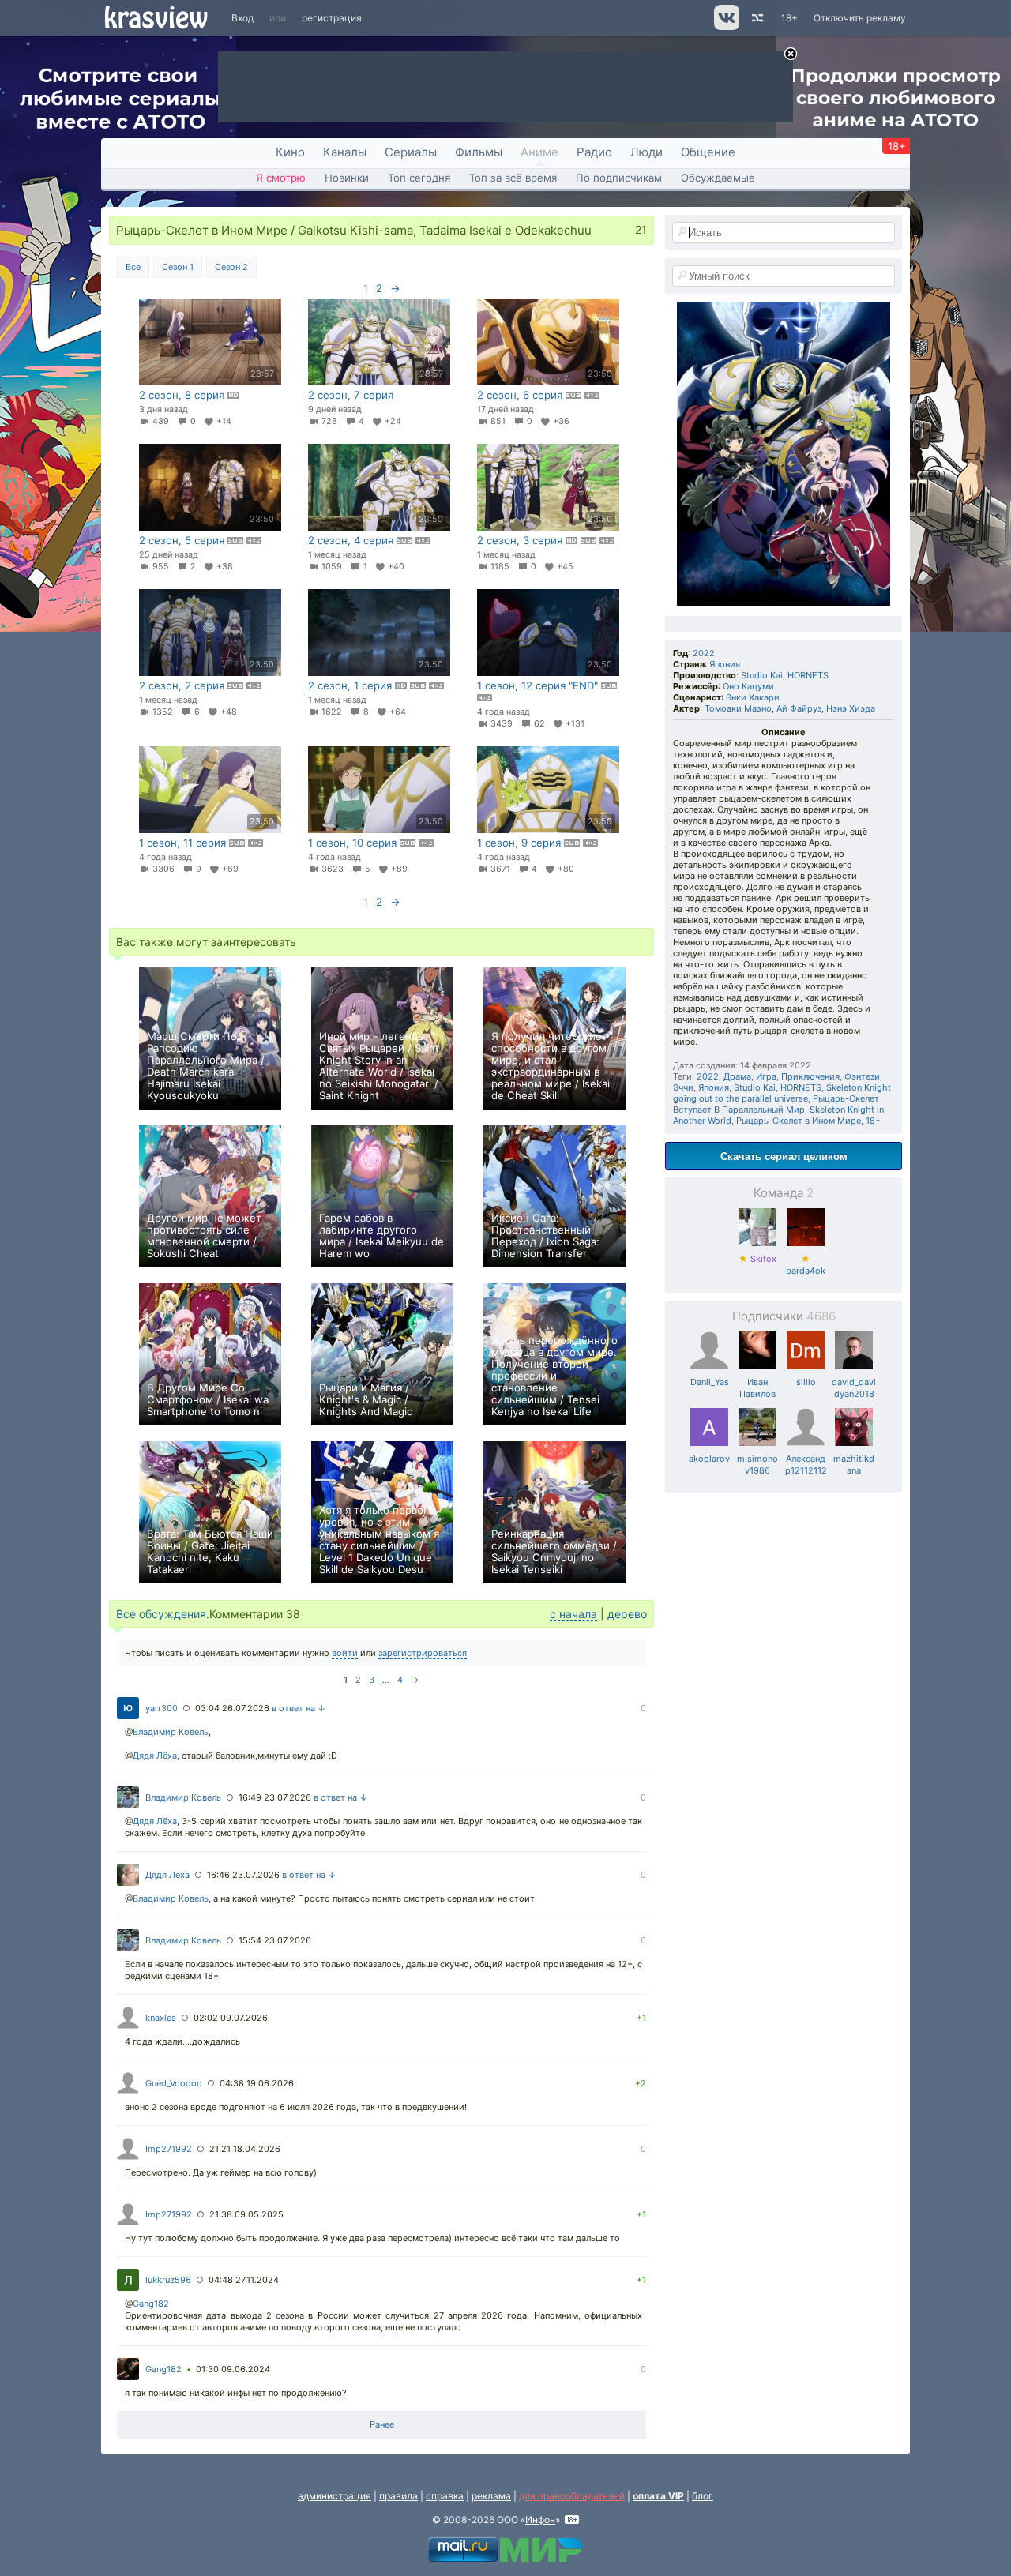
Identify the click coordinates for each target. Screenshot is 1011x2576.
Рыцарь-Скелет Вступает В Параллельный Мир (776, 1104)
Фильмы (479, 152)
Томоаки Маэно (738, 708)
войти (345, 1653)
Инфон (540, 2520)
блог (703, 2496)
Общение (708, 152)
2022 (704, 653)
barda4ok (806, 1265)
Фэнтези (862, 1076)
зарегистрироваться (423, 1653)
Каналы (345, 152)
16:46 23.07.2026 (243, 1875)
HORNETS (808, 675)
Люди (646, 152)
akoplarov (709, 1459)
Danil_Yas (710, 1382)
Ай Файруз (799, 708)
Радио (594, 152)
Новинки (347, 178)
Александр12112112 (806, 1464)
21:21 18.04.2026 (245, 2149)
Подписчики (784, 1316)
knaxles (161, 2018)
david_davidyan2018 (854, 1388)
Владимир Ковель (171, 1732)
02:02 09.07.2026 (231, 2018)
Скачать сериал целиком (784, 1156)
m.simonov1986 (757, 1464)
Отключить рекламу (860, 18)
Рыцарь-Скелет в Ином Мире (799, 1121)
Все (133, 267)
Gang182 (151, 2304)
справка (445, 2496)
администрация (334, 2496)
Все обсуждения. (163, 1614)
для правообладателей (572, 2496)
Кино (290, 152)
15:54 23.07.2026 (275, 1940)
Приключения (810, 1076)
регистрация (332, 18)
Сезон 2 (231, 267)
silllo (806, 1382)
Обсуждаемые (718, 178)
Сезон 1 (178, 267)
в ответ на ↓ (299, 1708)
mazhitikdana (854, 1464)
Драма (737, 1076)
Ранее (382, 2424)
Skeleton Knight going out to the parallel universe (782, 1093)
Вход (242, 18)
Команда (784, 1193)
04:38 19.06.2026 (257, 2083)
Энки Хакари (753, 697)
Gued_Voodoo (174, 2083)
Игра (766, 1076)
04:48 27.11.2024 (244, 2280)
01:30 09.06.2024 (233, 2369)
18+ (789, 18)
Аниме (539, 152)
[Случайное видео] (756, 18)
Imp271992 (169, 2149)
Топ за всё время (513, 178)
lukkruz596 (168, 2280)
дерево (627, 1614)
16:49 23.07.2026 (275, 1797)
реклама (491, 2496)
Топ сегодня (419, 178)
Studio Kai (762, 675)
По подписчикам (619, 178)
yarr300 (162, 1708)
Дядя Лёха (155, 1756)
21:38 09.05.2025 (246, 2214)
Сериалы (411, 152)
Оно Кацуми (748, 686)
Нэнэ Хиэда (851, 708)
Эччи (683, 1087)
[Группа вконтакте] (725, 26)
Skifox (757, 1259)
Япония (725, 664)
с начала (573, 1614)
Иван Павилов (757, 1388)
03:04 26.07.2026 (232, 1708)
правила (398, 2496)
